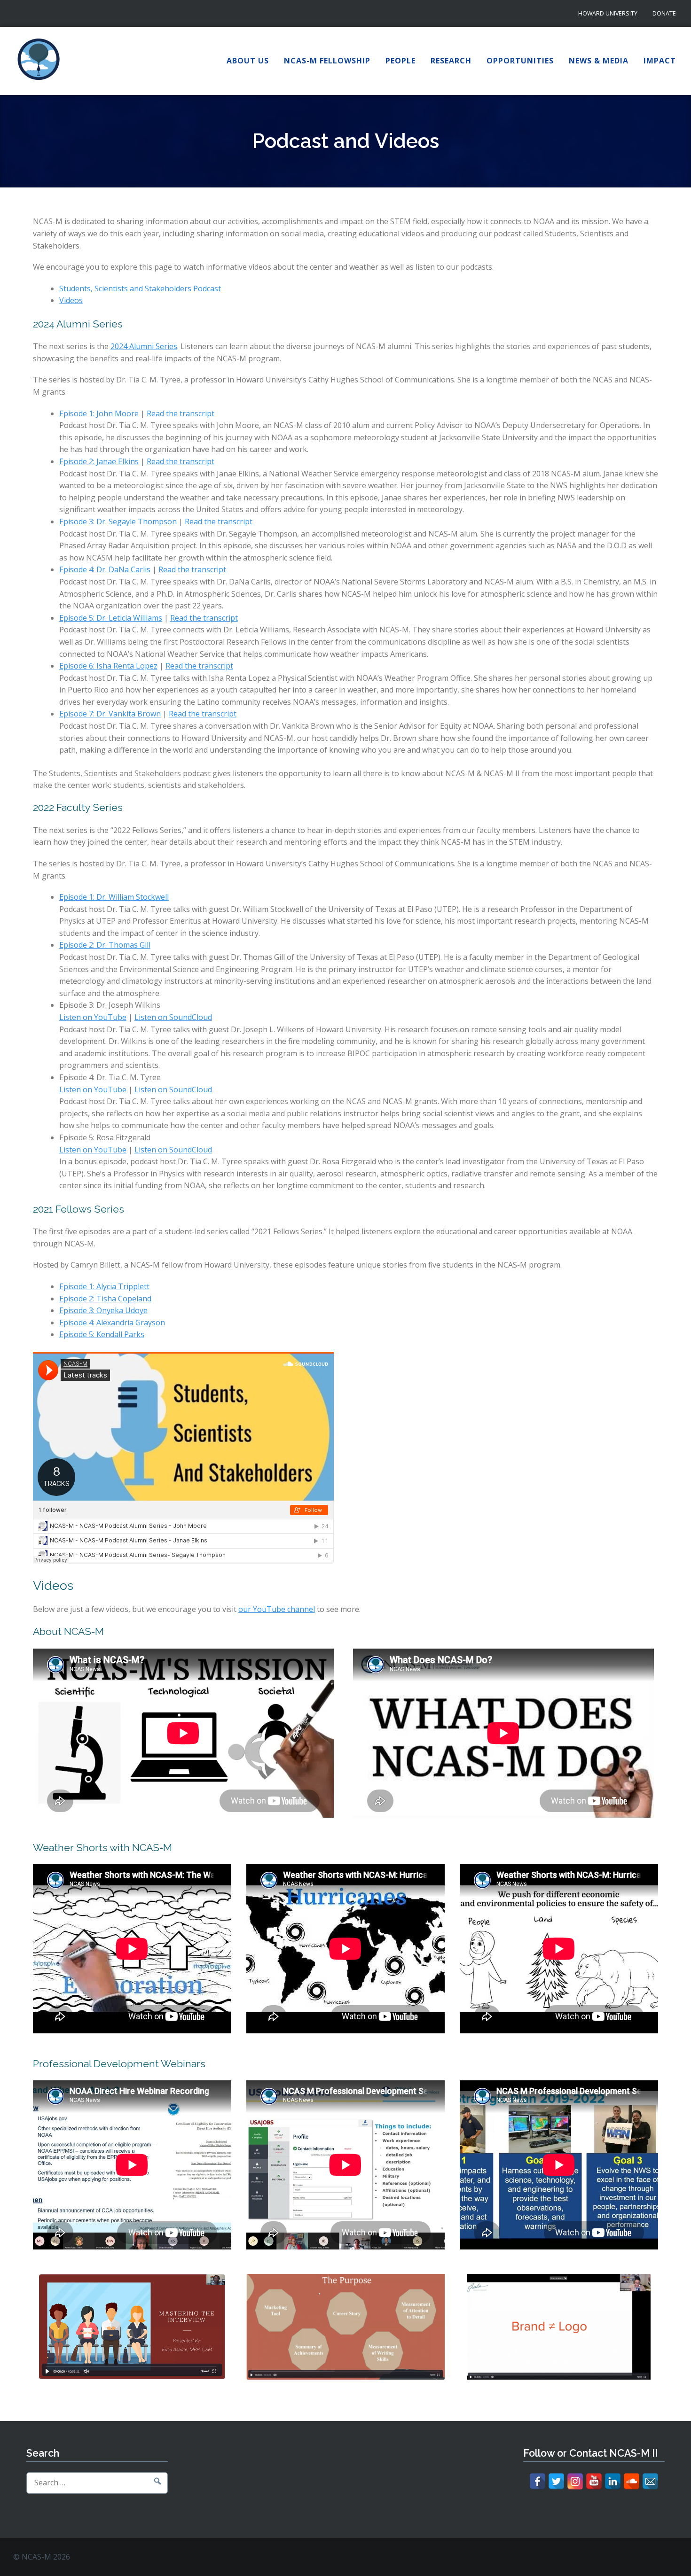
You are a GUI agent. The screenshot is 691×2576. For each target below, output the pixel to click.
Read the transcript (181, 413)
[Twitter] (556, 2481)
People (400, 61)
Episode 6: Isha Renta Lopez (108, 666)
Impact (660, 61)
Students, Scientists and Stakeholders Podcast (140, 288)
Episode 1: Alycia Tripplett (104, 1286)
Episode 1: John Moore (99, 413)
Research (451, 61)
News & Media (599, 61)
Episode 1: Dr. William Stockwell (114, 897)
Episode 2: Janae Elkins (99, 461)
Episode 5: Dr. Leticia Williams (111, 618)
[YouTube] (594, 2481)
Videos (71, 300)
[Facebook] (538, 2481)
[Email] (650, 2481)
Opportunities (520, 61)
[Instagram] (575, 2481)
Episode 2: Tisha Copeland (105, 1299)
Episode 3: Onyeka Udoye (103, 1310)
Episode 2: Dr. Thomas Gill (105, 945)
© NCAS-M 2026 (42, 2557)
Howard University (608, 13)
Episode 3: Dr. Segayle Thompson (118, 521)
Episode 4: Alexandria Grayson (112, 1323)
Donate (664, 13)
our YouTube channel (277, 1609)
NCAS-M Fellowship (327, 61)
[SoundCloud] (632, 2481)
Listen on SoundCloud (173, 1017)
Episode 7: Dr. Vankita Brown (110, 714)
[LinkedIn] (613, 2481)
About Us (248, 61)
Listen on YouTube (93, 1017)
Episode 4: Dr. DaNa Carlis (105, 569)
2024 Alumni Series (144, 346)
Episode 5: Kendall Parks (102, 1334)
